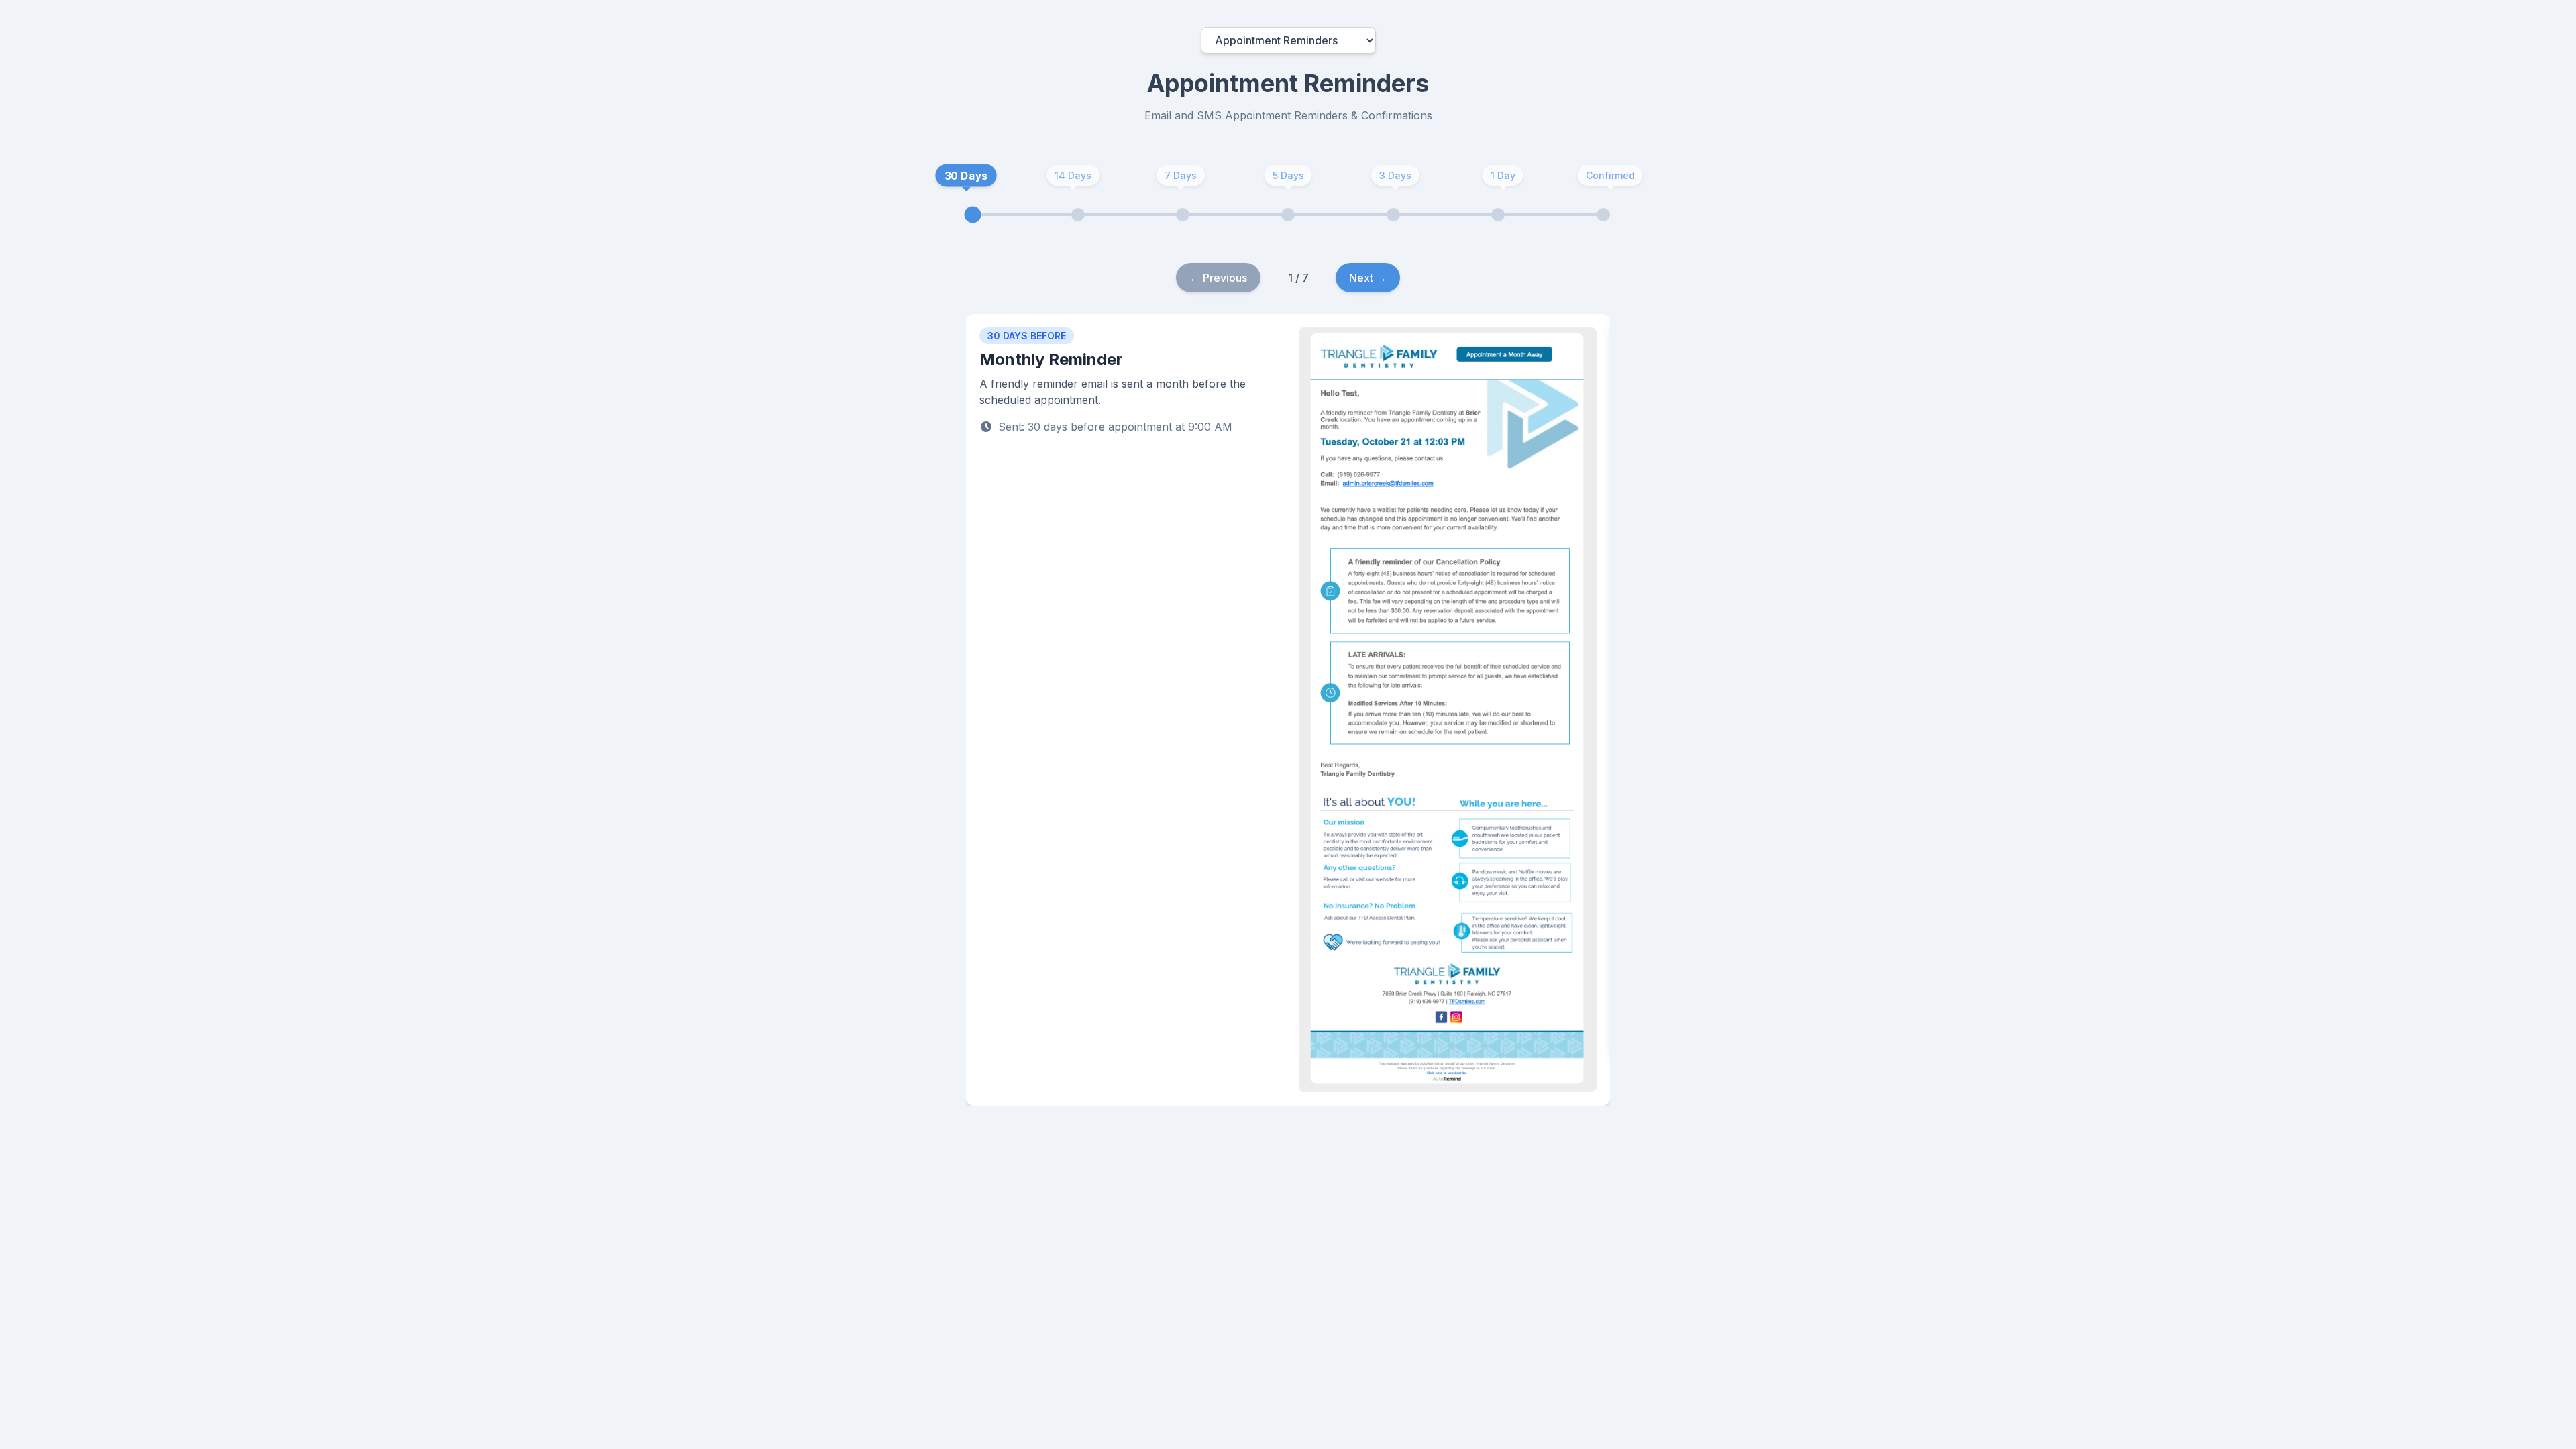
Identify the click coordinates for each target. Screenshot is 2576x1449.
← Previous (1218, 278)
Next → (1368, 278)
